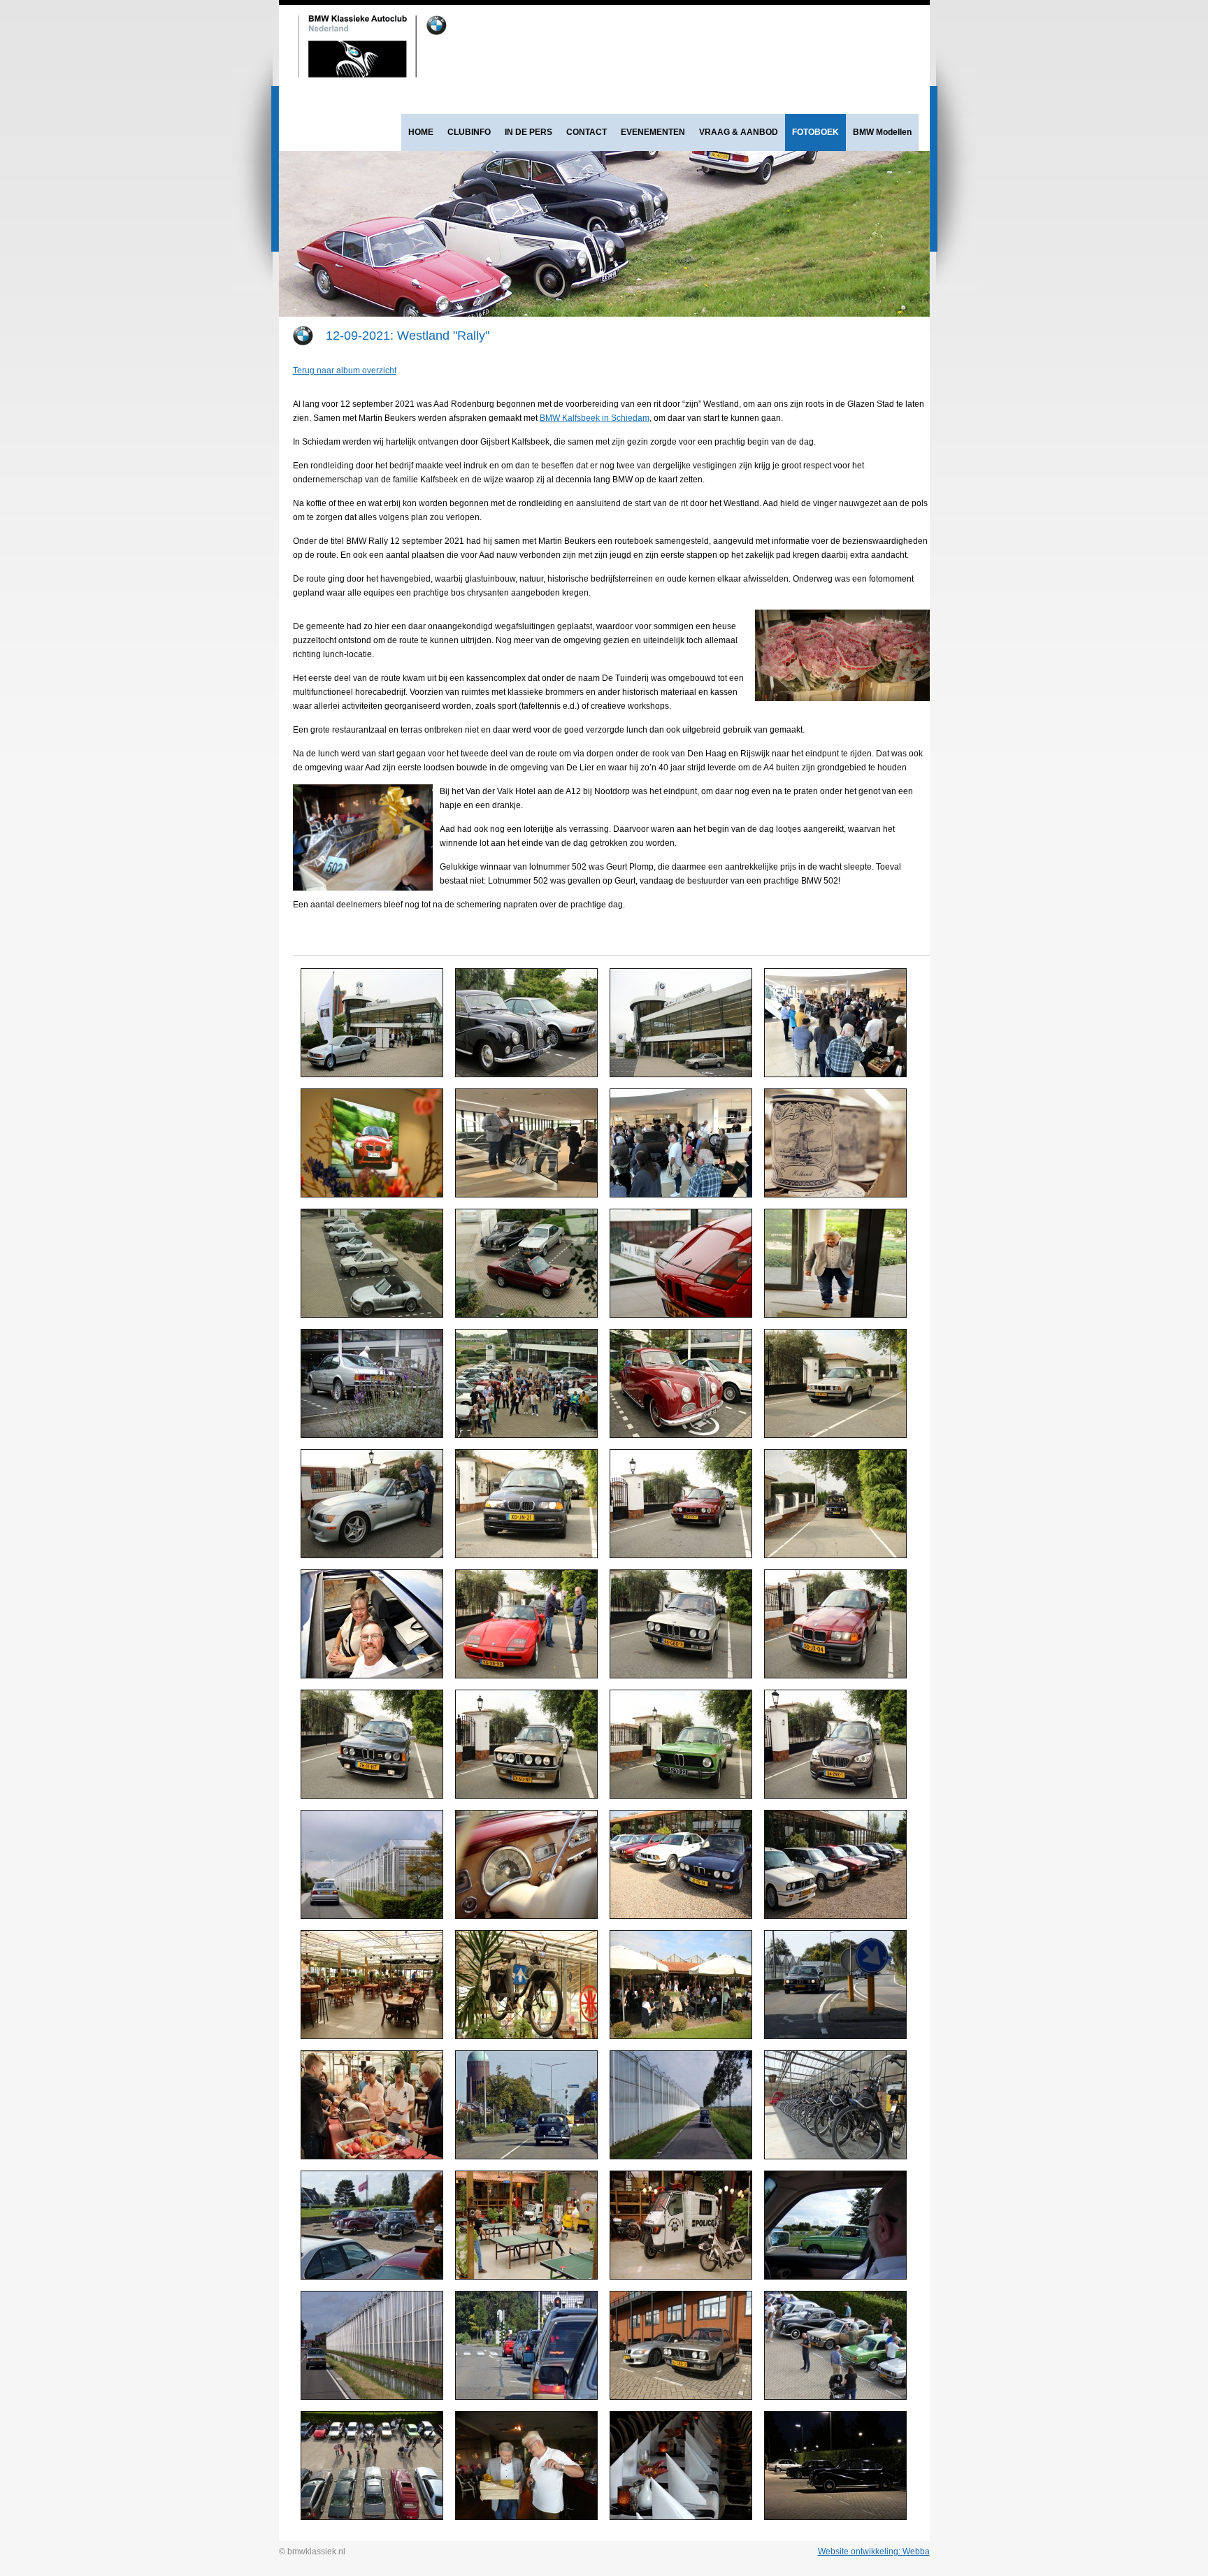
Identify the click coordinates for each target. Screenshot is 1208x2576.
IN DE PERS (528, 132)
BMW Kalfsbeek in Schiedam (595, 418)
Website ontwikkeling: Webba (874, 2552)
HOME (421, 132)
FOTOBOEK (815, 132)
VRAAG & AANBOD (739, 132)
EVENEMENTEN (653, 132)
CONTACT (587, 132)
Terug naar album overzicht (345, 370)
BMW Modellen (882, 132)
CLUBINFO (469, 132)
